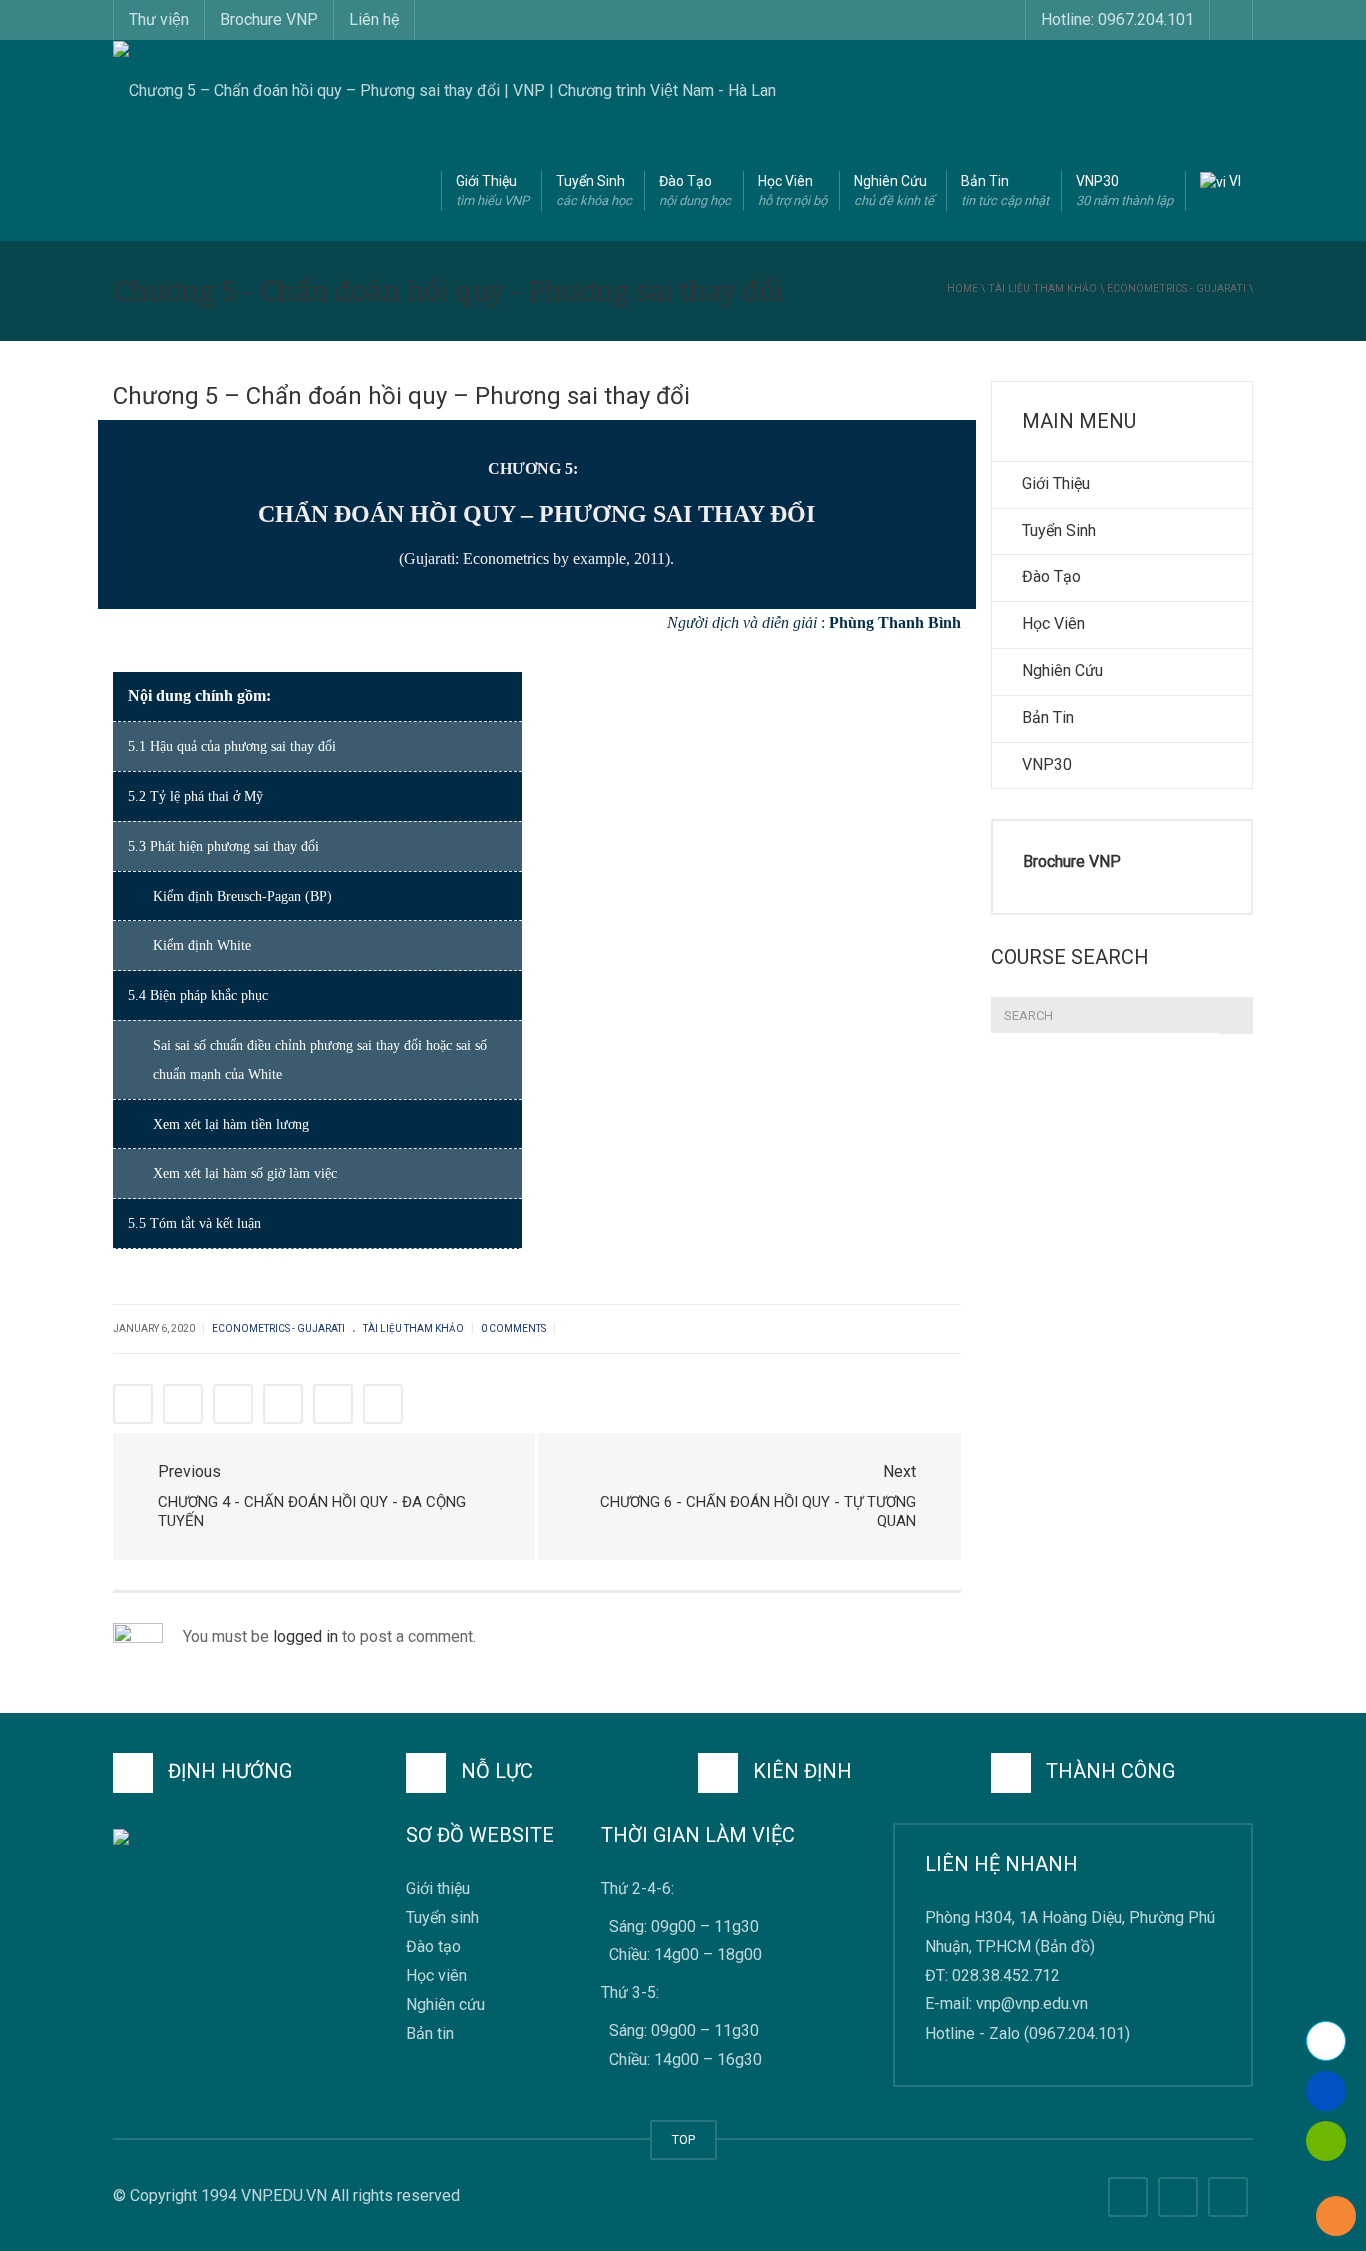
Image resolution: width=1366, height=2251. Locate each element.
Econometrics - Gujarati (1176, 288)
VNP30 (1124, 190)
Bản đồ (1065, 1946)
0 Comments (513, 1328)
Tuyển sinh (442, 1917)
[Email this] (383, 1404)
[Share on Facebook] (133, 1404)
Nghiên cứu (445, 2005)
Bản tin (430, 2034)
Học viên (436, 1976)
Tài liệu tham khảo (1042, 288)
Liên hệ (374, 19)
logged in (305, 1636)
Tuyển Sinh (594, 190)
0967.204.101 (1077, 2033)
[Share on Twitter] (183, 1404)
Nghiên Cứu (894, 190)
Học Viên (792, 190)
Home (962, 288)
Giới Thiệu (492, 190)
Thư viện (159, 19)
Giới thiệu (438, 1888)
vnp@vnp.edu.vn (1032, 2004)
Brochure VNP (269, 19)
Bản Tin (1005, 190)
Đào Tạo (695, 190)
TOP (683, 2139)
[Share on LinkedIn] (233, 1404)
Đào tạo (433, 1946)
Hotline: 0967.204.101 (1117, 19)
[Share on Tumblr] (283, 1404)
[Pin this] (333, 1404)
